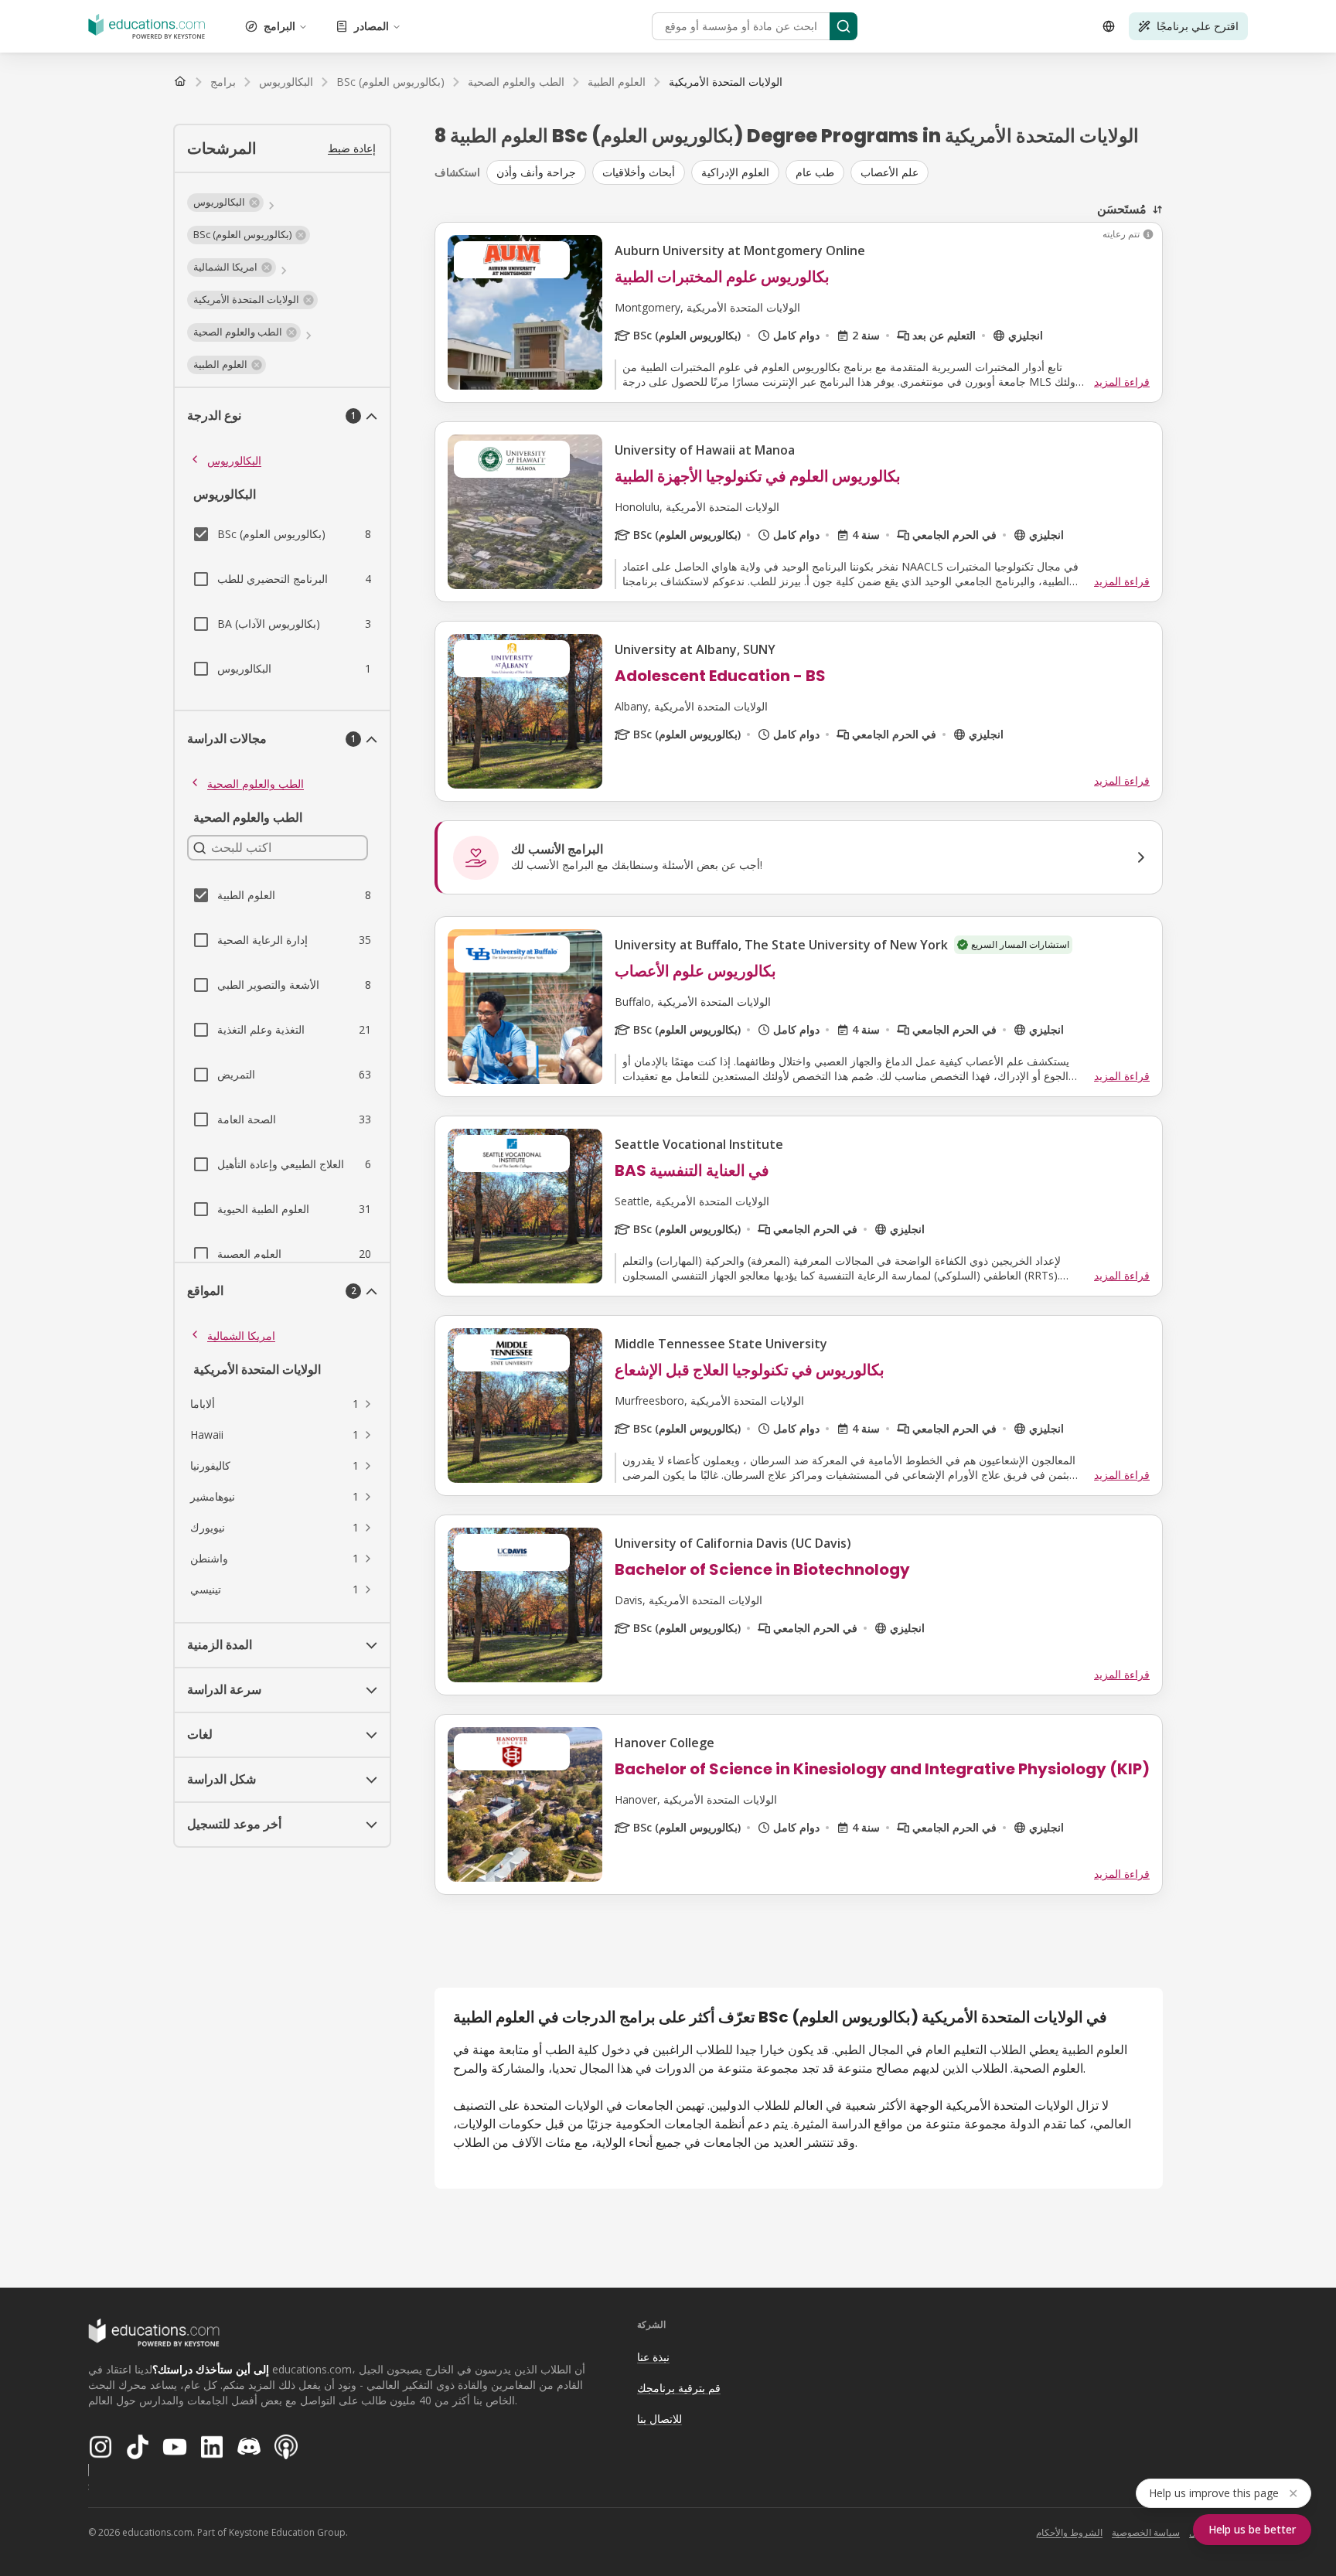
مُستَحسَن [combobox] (1122, 209)
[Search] (844, 26)
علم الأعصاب (890, 172)
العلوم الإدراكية (735, 172)
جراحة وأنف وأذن (536, 172)
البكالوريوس (234, 460)
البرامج (279, 26)
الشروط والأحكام (1069, 2532)
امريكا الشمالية (241, 1336)
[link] (726, 82)
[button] (225, 203)
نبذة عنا (653, 2357)
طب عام (815, 172)
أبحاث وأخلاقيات (639, 172)
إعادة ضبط (352, 148)
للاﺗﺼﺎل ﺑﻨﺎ (659, 2419)
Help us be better (1252, 2529)
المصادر (371, 26)
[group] (825, 172)
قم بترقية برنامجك (679, 2388)
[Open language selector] (1109, 26)
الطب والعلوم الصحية (256, 784)
